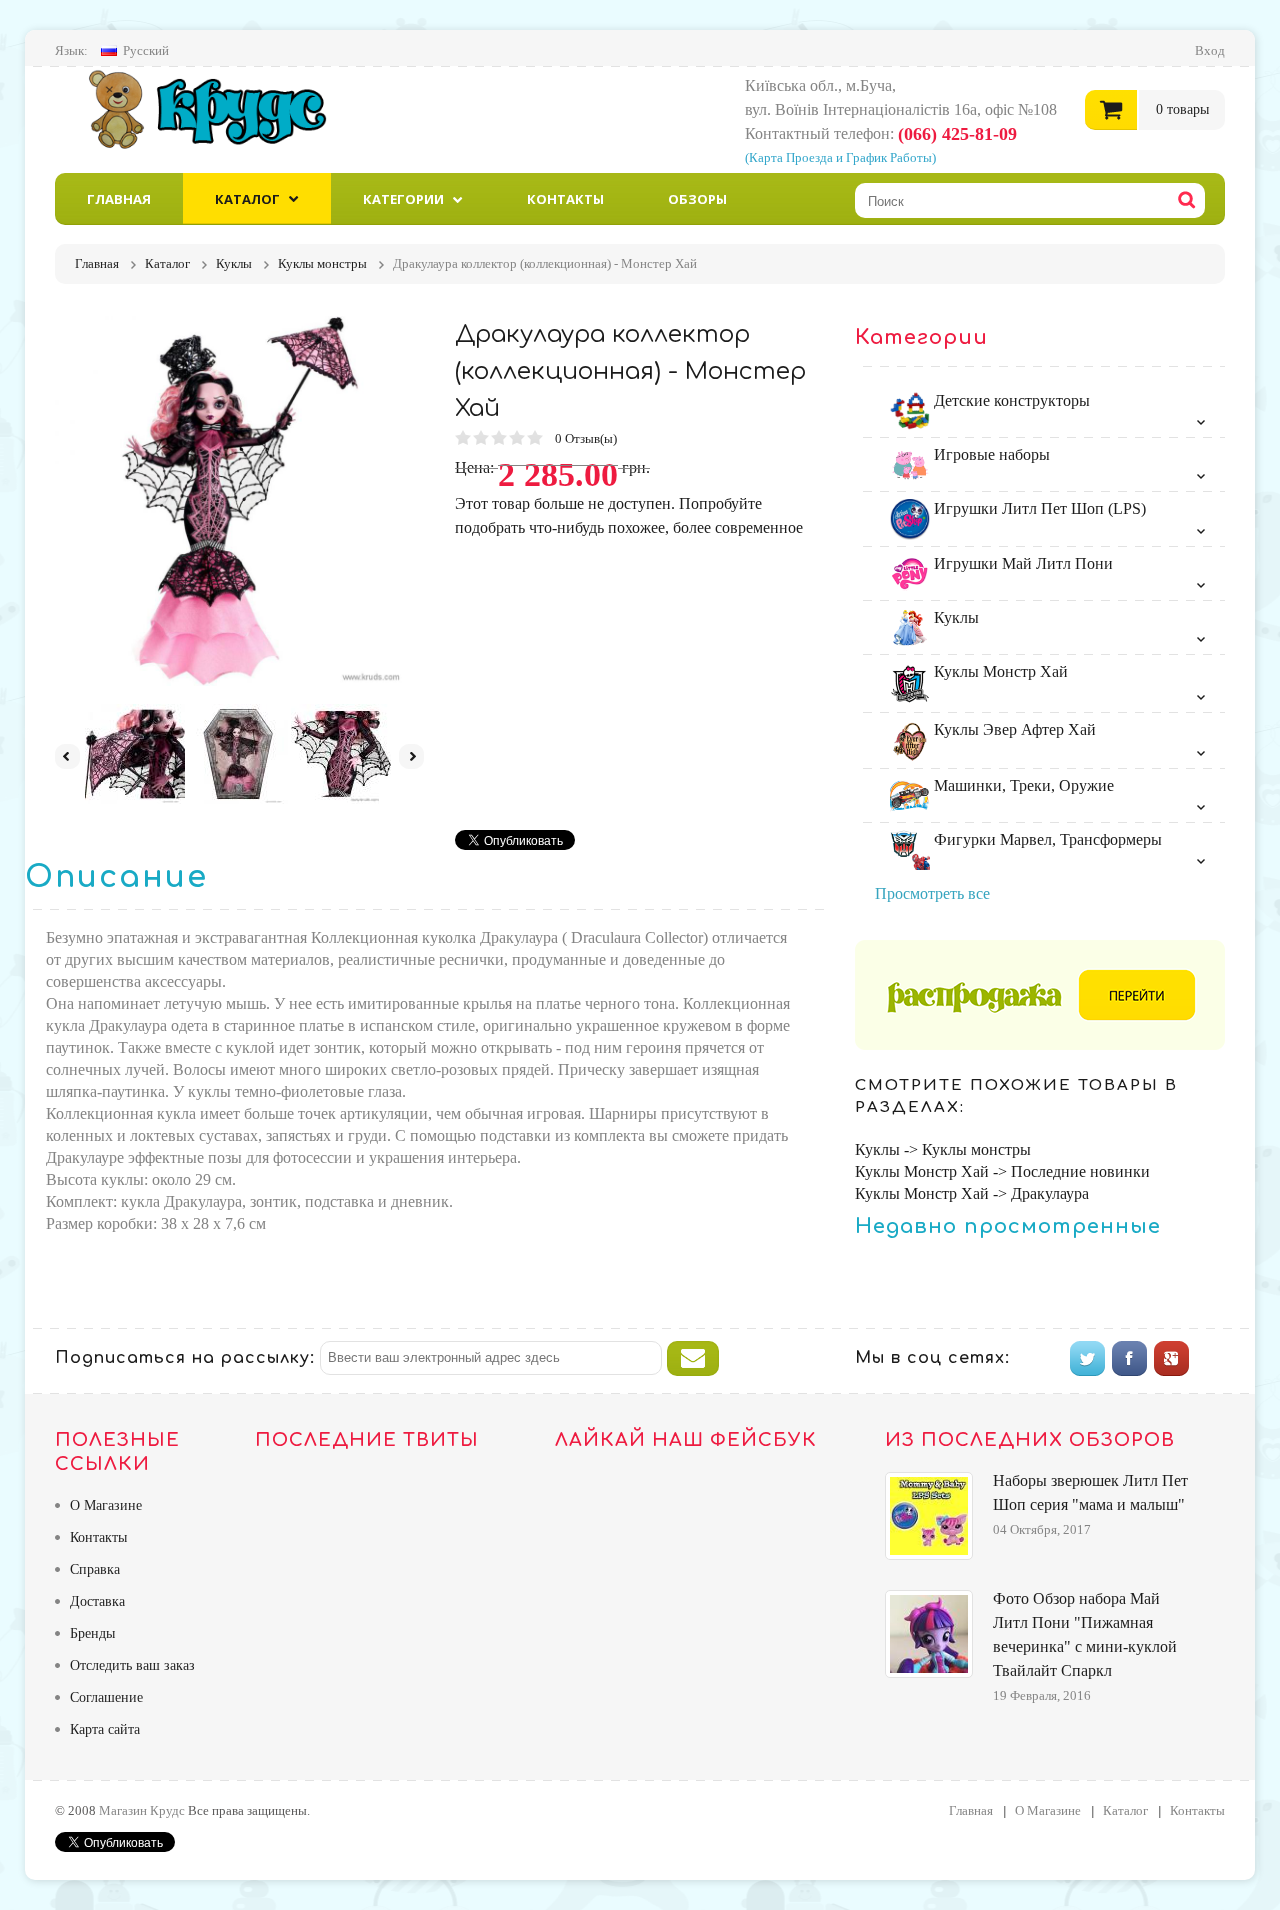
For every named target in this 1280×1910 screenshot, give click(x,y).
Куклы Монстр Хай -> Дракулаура (972, 1193)
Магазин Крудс (224, 109)
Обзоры (697, 199)
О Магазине (106, 1505)
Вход (1210, 50)
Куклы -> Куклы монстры (943, 1149)
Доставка (97, 1601)
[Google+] (1171, 1358)
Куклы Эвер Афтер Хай (1013, 729)
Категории (403, 199)
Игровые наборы (990, 454)
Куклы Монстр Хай (999, 671)
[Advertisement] (623, 680)
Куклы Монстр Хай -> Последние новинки (1002, 1171)
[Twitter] (1087, 1358)
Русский (146, 50)
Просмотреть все (932, 893)
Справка (95, 1569)
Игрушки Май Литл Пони (1021, 563)
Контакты (565, 199)
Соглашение (106, 1697)
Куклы (954, 617)
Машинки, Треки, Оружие (1022, 785)
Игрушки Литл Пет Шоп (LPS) (1038, 508)
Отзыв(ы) (587, 438)
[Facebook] (1129, 1358)
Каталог (247, 199)
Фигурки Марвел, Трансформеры (1046, 839)
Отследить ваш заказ (132, 1665)
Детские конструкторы (1010, 400)
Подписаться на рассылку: (185, 1358)
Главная (119, 199)
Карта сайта (105, 1729)
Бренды (92, 1633)
